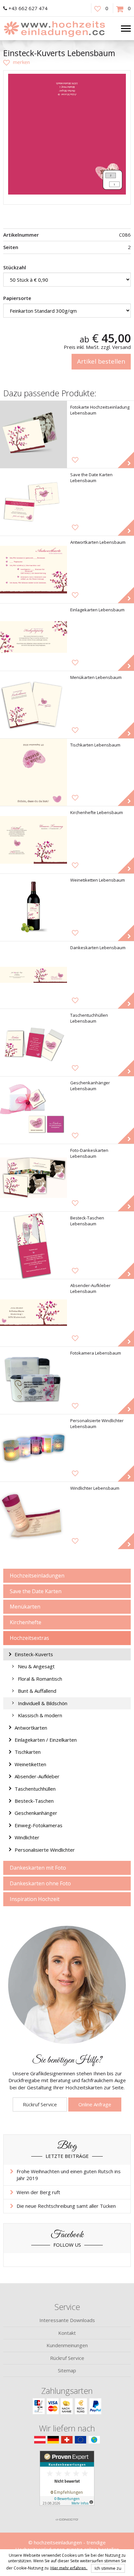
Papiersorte (17, 298)
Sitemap (67, 2370)
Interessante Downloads (67, 2320)
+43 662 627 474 (28, 8)
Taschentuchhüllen (35, 1789)
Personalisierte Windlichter (45, 1850)
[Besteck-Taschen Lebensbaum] (33, 1245)
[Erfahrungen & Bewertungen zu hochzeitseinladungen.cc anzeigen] (67, 2482)
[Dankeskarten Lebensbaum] (33, 975)
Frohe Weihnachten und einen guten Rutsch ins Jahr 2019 (69, 2175)
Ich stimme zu (108, 2568)
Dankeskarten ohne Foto (40, 1883)
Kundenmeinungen (67, 2345)
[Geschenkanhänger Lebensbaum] (33, 1110)
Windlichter (27, 1837)
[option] (67, 134)
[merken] (17, 62)
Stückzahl (15, 267)
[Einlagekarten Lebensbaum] (33, 637)
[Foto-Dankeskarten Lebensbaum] (33, 1178)
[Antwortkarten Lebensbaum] (33, 570)
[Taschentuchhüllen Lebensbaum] (33, 1043)
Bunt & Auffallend (37, 1691)
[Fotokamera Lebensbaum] (33, 1380)
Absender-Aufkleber (37, 1776)
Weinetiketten (30, 1764)
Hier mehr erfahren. (69, 2568)
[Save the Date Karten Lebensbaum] (33, 502)
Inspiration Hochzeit (35, 1899)
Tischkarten (28, 1752)
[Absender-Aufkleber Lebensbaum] (33, 1313)
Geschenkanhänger (36, 1813)
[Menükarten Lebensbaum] (33, 705)
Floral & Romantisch (40, 1679)
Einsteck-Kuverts (34, 1654)
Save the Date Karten (36, 1591)
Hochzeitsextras (29, 1638)
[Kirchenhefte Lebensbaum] (33, 840)
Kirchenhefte (26, 1622)
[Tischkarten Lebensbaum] (33, 772)
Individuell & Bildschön (43, 1703)
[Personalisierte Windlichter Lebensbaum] (33, 1448)
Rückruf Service (40, 2104)
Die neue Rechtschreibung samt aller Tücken (66, 2206)
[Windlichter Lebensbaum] (33, 1516)
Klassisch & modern (40, 1715)
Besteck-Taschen (34, 1801)
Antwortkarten (31, 1728)
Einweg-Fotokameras (39, 1825)
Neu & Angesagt (36, 1666)
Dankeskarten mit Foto (38, 1868)
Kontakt (67, 2333)
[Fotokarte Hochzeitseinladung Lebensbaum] (33, 434)
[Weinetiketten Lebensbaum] (33, 907)
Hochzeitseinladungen (37, 1576)
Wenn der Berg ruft (38, 2192)
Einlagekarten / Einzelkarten (46, 1740)
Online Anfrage (95, 2104)
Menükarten (25, 1607)
